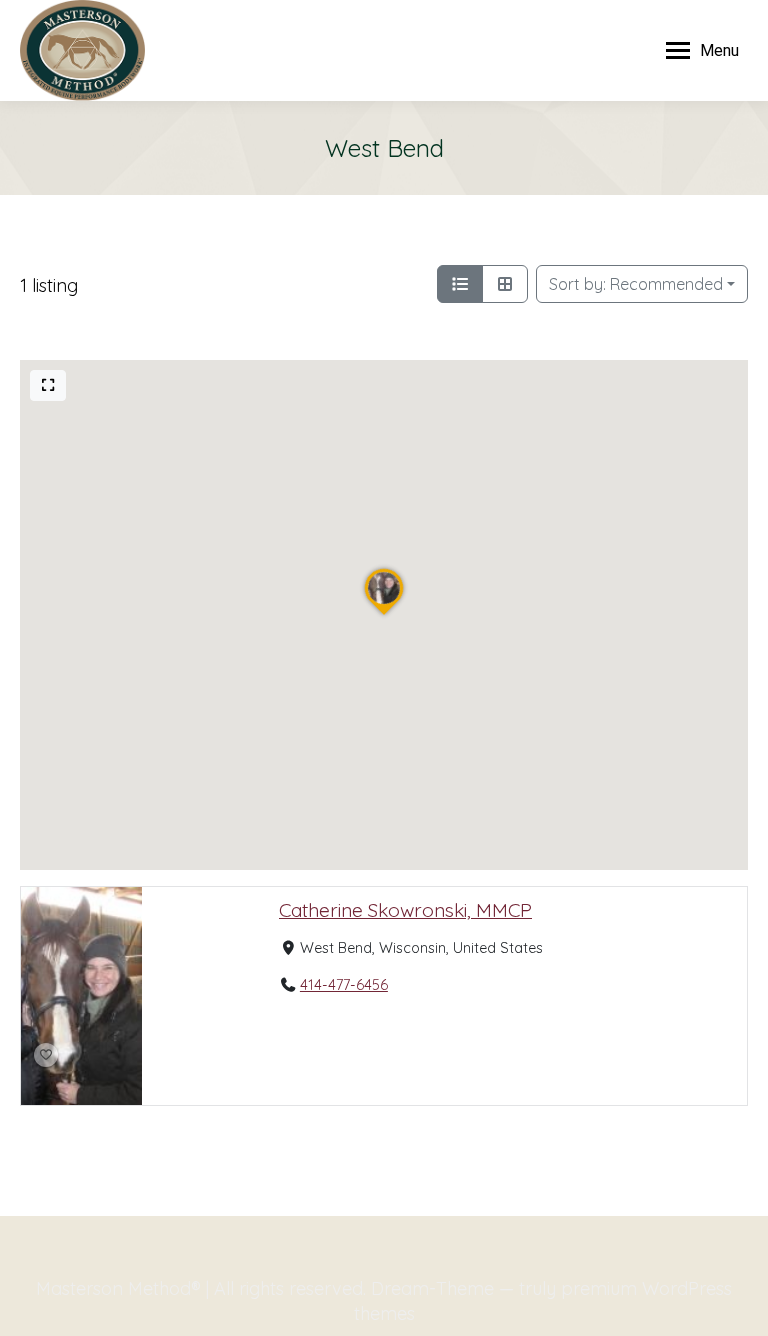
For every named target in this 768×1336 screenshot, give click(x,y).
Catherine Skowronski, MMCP (405, 910)
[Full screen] (48, 385)
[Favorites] (46, 1055)
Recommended (636, 284)
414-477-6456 (344, 986)
